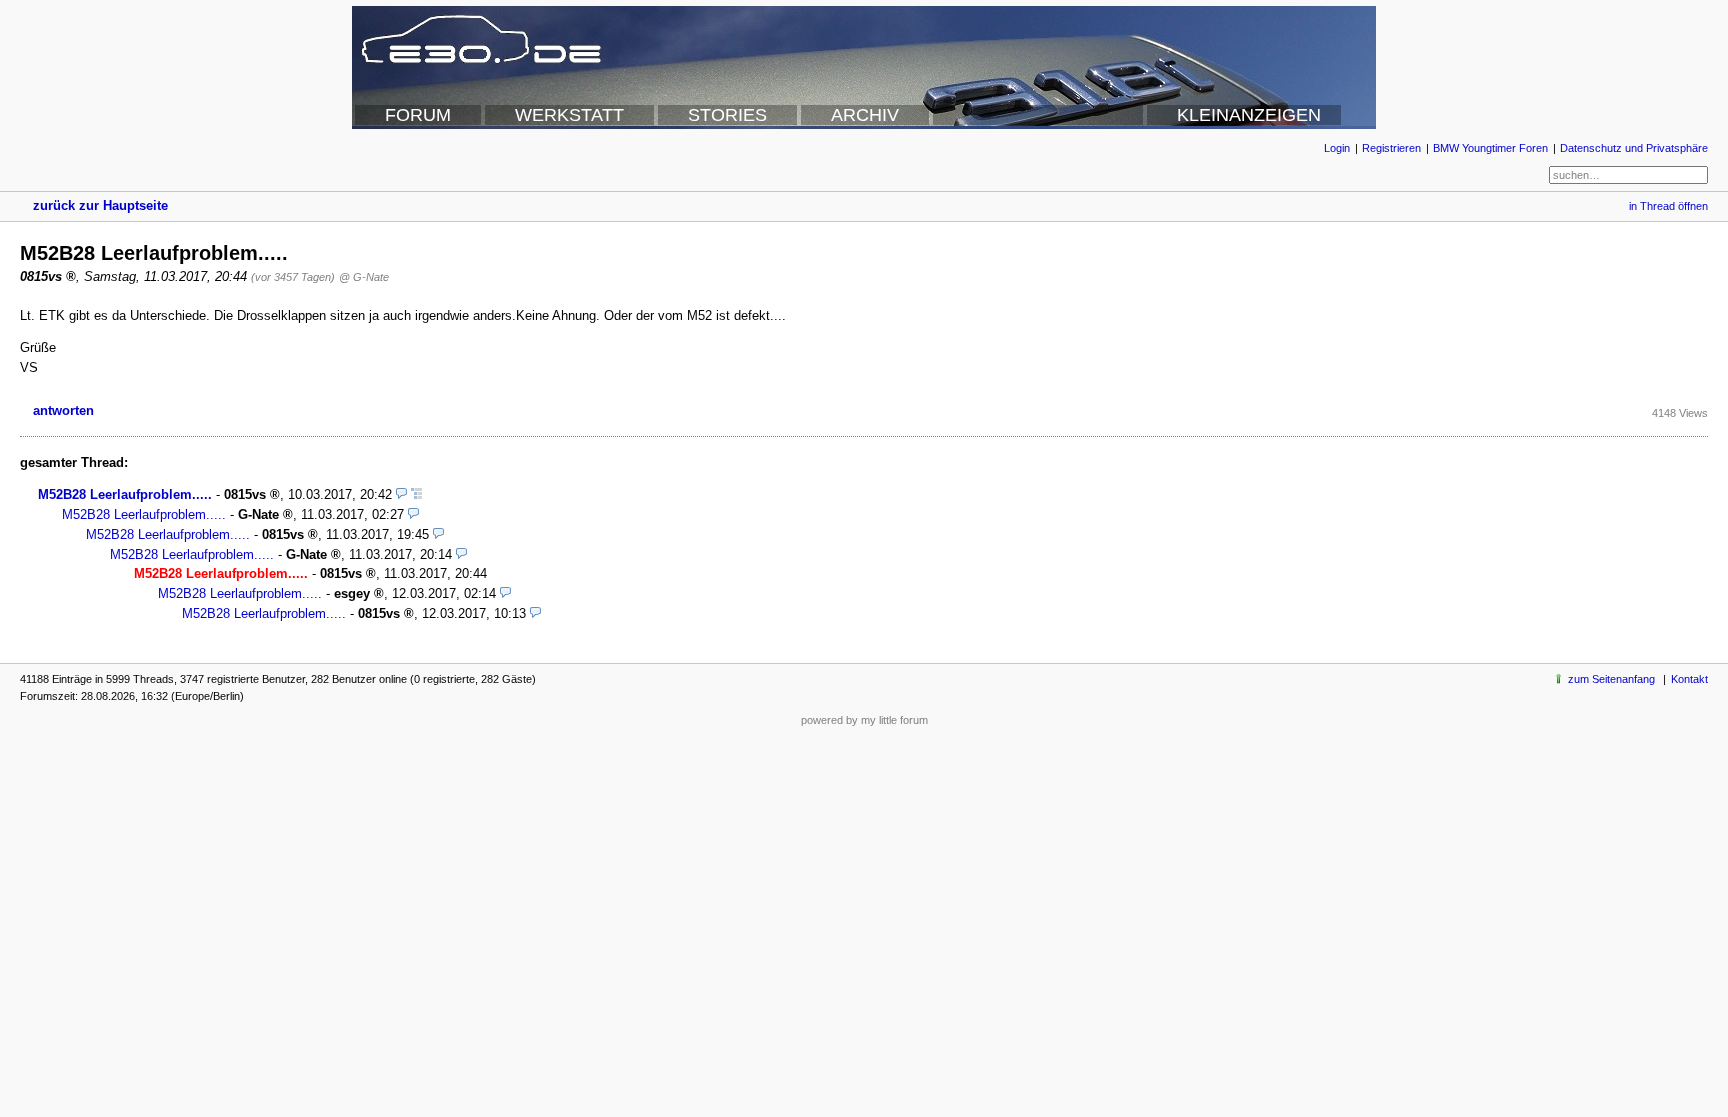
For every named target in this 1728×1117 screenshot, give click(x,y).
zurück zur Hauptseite (100, 205)
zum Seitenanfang (1611, 679)
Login (1337, 148)
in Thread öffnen (1668, 206)
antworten (63, 410)
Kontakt (1689, 679)
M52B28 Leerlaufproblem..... (125, 494)
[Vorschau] (401, 494)
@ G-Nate (364, 277)
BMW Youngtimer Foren (1490, 148)
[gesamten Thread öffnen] (416, 494)
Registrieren (1391, 148)
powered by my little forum (864, 720)
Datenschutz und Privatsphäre (1634, 148)
